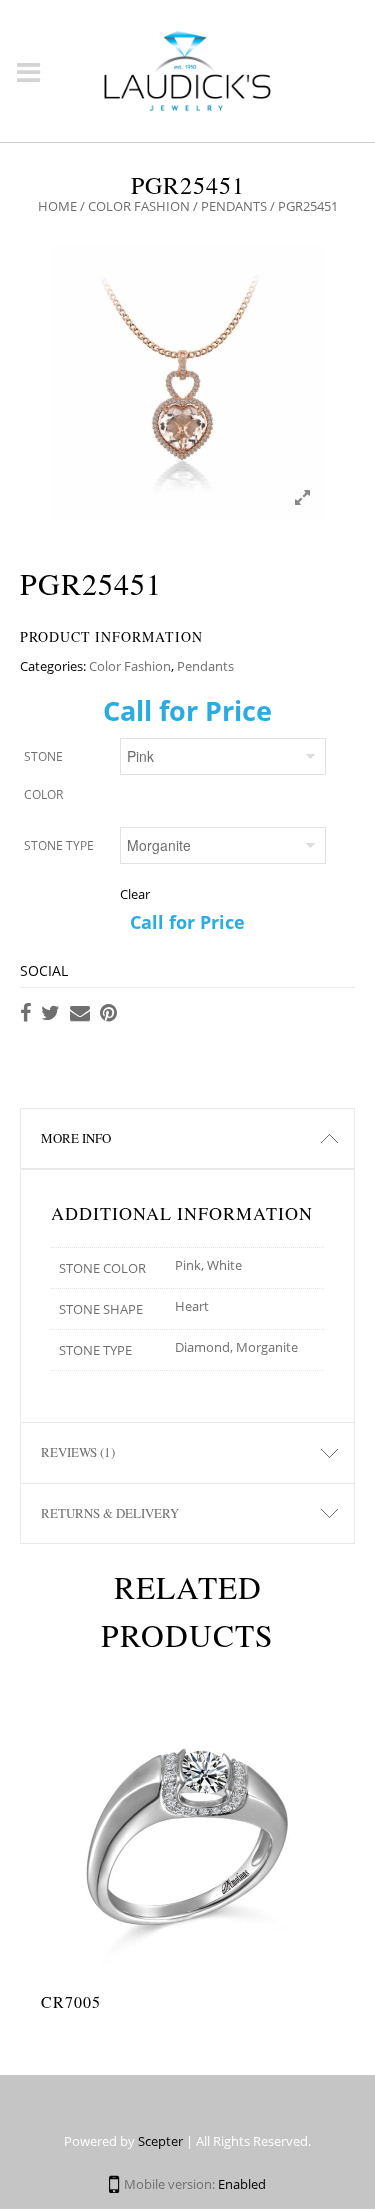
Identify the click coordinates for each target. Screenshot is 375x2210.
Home (57, 206)
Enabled (242, 2184)
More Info (76, 1138)
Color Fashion (139, 206)
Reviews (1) (78, 1452)
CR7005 (71, 2001)
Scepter (160, 2141)
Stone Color (43, 775)
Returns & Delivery (110, 1513)
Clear (135, 894)
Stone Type (59, 845)
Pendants (234, 206)
